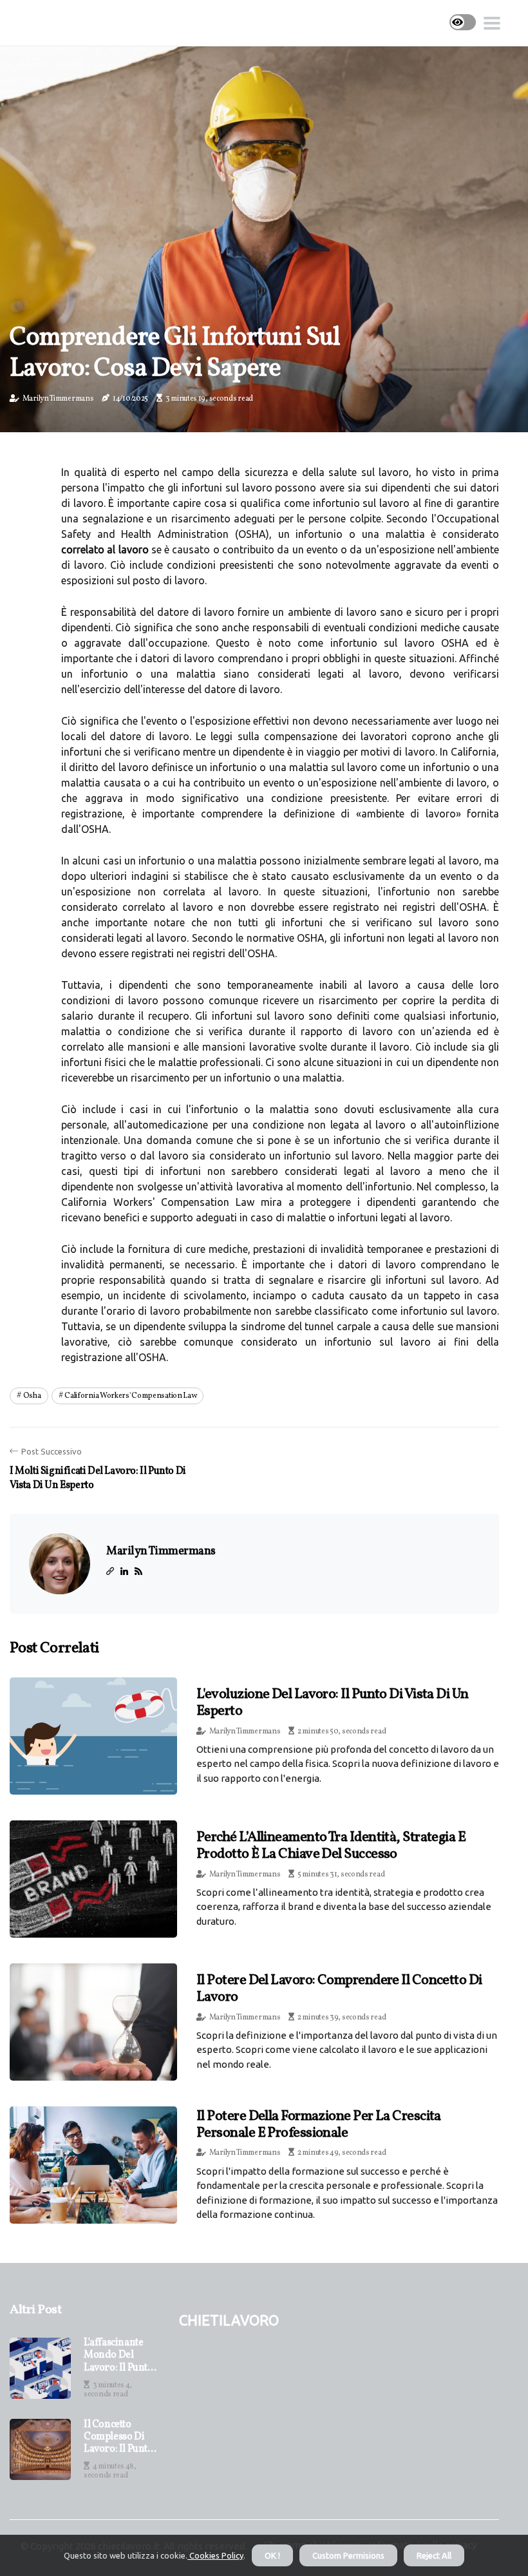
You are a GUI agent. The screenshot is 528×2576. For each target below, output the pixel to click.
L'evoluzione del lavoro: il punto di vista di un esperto (333, 1703)
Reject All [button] (434, 2555)
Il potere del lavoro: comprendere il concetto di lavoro (339, 1989)
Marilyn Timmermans (58, 399)
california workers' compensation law (130, 1396)
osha (32, 1396)
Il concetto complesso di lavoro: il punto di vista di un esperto (118, 2438)
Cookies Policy (215, 2555)
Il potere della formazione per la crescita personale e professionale (319, 2125)
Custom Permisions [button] (348, 2555)
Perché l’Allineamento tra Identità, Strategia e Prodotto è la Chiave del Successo (331, 1846)
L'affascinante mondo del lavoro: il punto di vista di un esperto (118, 2356)
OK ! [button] (272, 2555)
